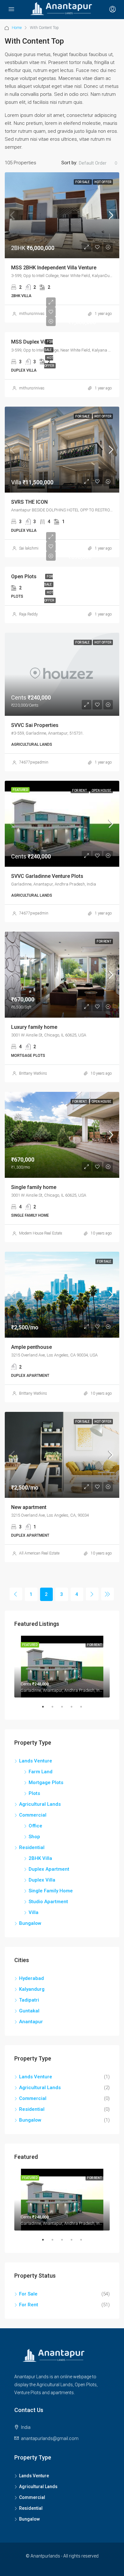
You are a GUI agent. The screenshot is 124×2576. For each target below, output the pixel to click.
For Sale (83, 182)
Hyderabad (31, 1978)
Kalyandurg (32, 1989)
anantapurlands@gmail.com (50, 2438)
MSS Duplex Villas (32, 342)
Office (35, 1826)
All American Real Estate (39, 1553)
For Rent (80, 790)
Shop (34, 1837)
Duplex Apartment (49, 1869)
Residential (32, 1847)
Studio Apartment (48, 1902)
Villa (34, 1912)
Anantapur (31, 2022)
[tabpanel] (62, 1667)
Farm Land (41, 1772)
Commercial (33, 1815)
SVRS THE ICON (29, 502)
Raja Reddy (28, 614)
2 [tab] (56, 1709)
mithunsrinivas (32, 314)
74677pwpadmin (34, 762)
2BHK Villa (40, 1858)
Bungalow (30, 1923)
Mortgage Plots (46, 1783)
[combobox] (98, 163)
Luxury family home (34, 1027)
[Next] (92, 1594)
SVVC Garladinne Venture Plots (47, 876)
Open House (101, 790)
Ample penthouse (31, 1347)
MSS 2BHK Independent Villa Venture (54, 268)
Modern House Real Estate (41, 1233)
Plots (34, 1793)
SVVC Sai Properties (35, 725)
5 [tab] (84, 1709)
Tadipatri (29, 2000)
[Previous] (16, 1594)
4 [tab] (75, 1709)
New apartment (29, 1507)
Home (17, 28)
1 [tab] (46, 1709)
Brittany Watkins (33, 1073)
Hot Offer (103, 182)
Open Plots (24, 576)
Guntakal (29, 2011)
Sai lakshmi (29, 548)
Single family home (34, 1187)
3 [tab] (65, 1709)
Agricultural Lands (40, 1804)
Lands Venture (36, 1761)
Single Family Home (51, 1891)
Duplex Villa (42, 1880)
